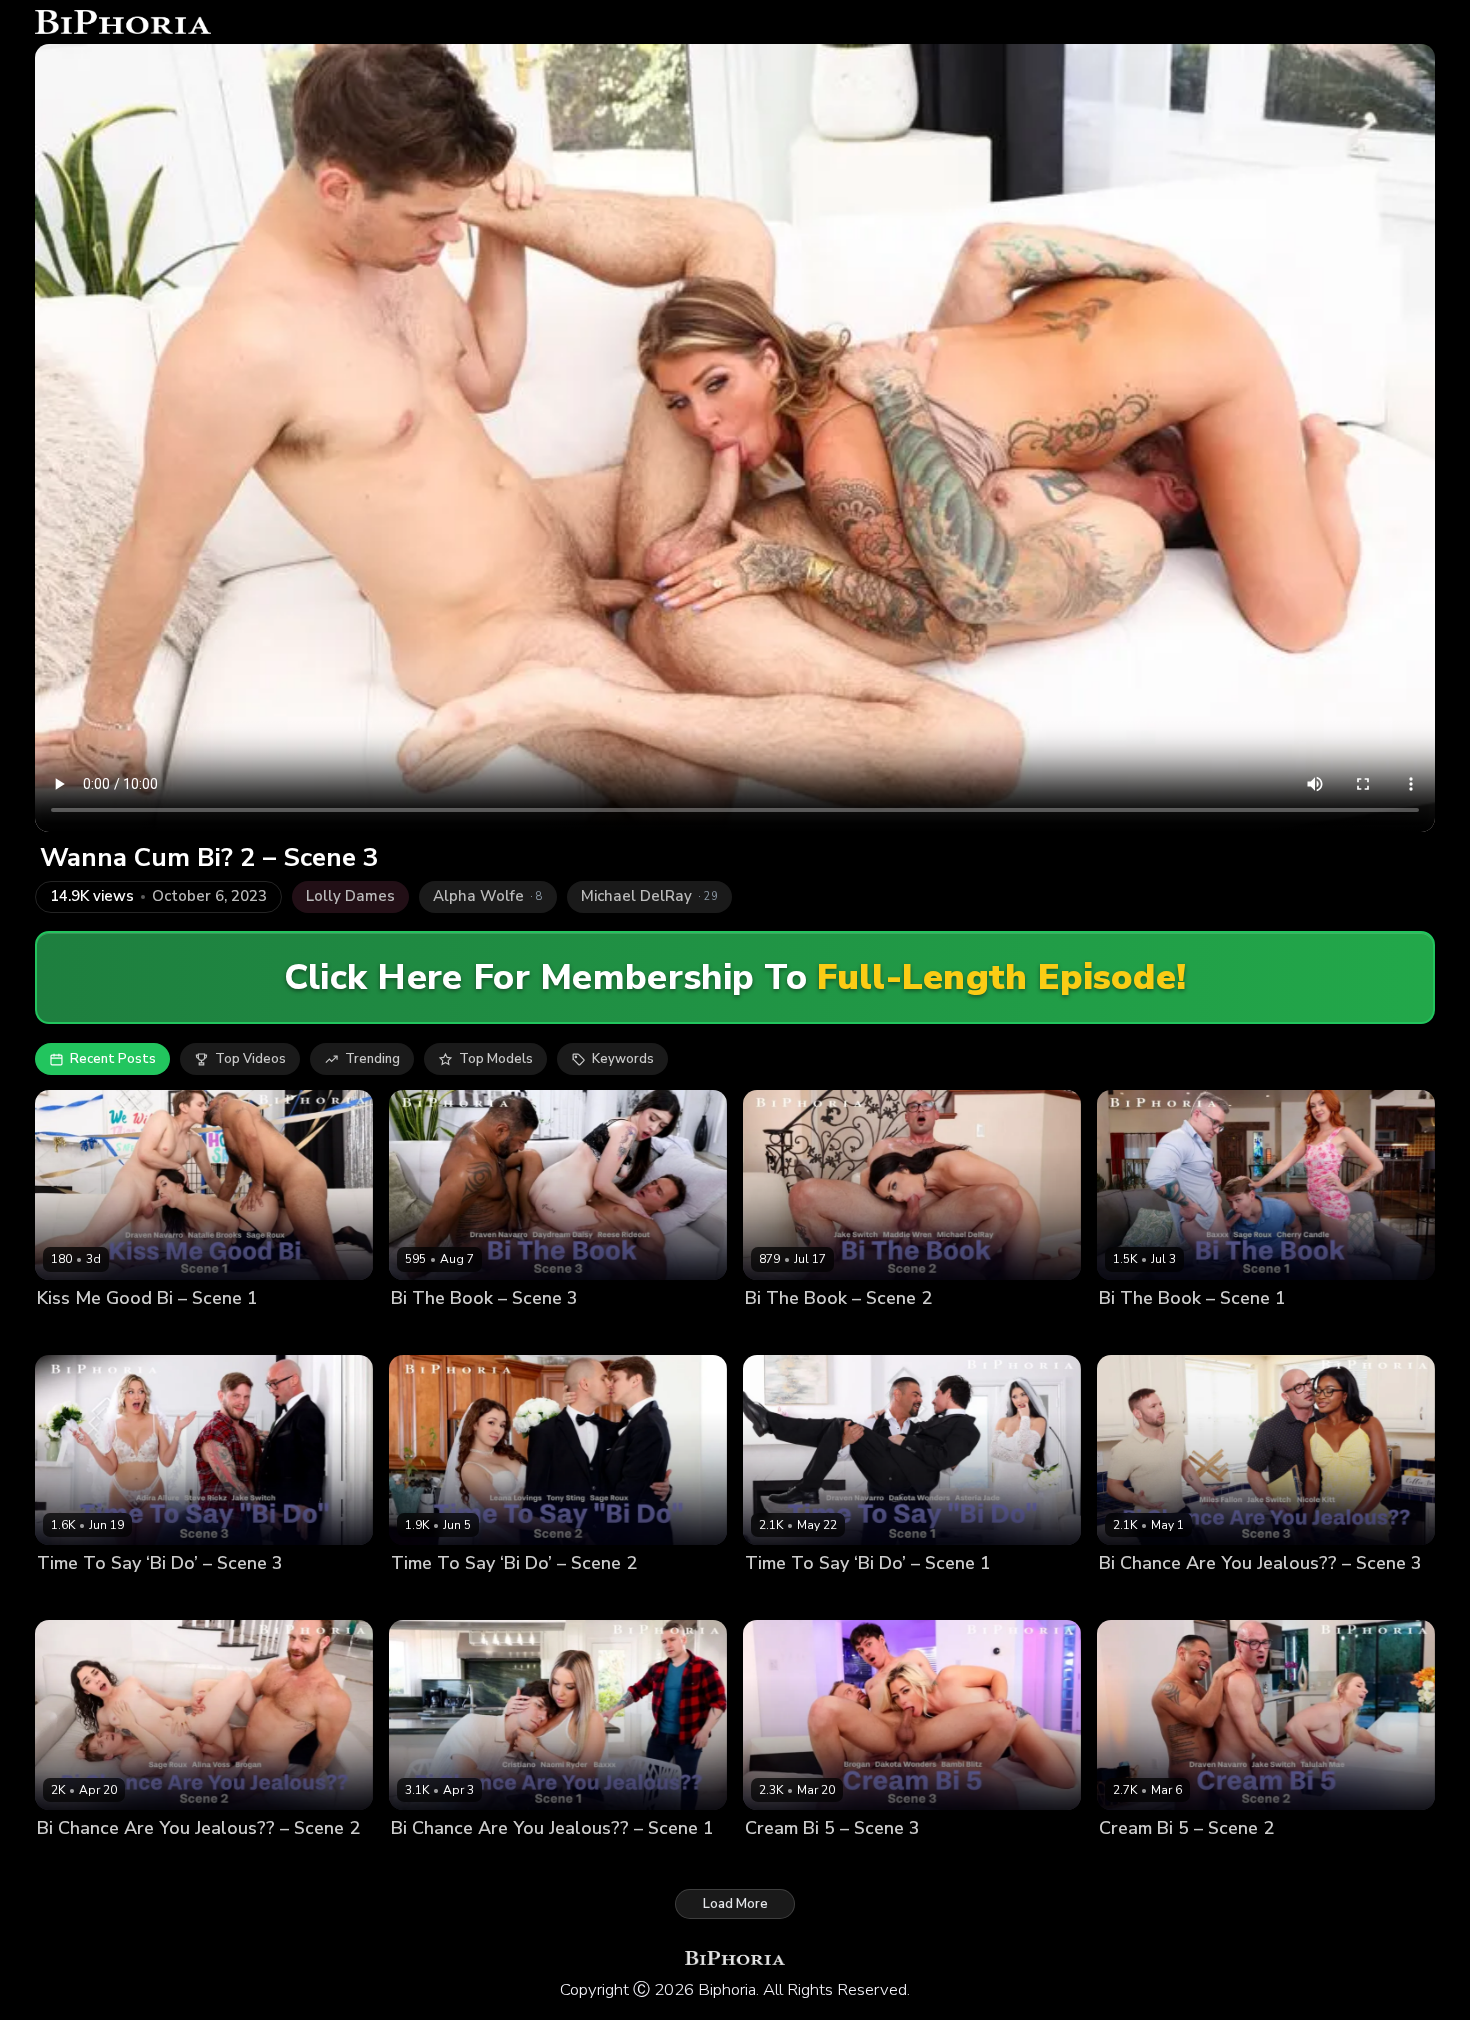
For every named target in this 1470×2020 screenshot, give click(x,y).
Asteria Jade (784, 1597)
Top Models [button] (496, 1059)
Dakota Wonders (884, 1597)
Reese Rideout (655, 1332)
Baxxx (1216, 1332)
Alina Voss (71, 1862)
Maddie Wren (787, 1332)
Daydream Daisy (442, 1332)
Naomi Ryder (431, 1862)
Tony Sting (599, 1597)
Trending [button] (372, 1059)
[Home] (123, 22)
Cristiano (552, 1862)
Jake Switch (874, 1332)
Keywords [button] (623, 1059)
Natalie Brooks (84, 1332)
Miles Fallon (1291, 1597)
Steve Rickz (240, 1597)
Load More (735, 1904)
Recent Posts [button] (113, 1059)
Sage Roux (280, 1332)
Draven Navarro (188, 1332)
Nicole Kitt (1131, 1597)
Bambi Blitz (780, 1862)
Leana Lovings (436, 1597)
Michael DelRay (968, 1332)
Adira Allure (75, 1597)
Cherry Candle (1144, 1332)
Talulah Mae (1139, 1862)
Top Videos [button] (250, 1059)
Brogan (135, 1862)
